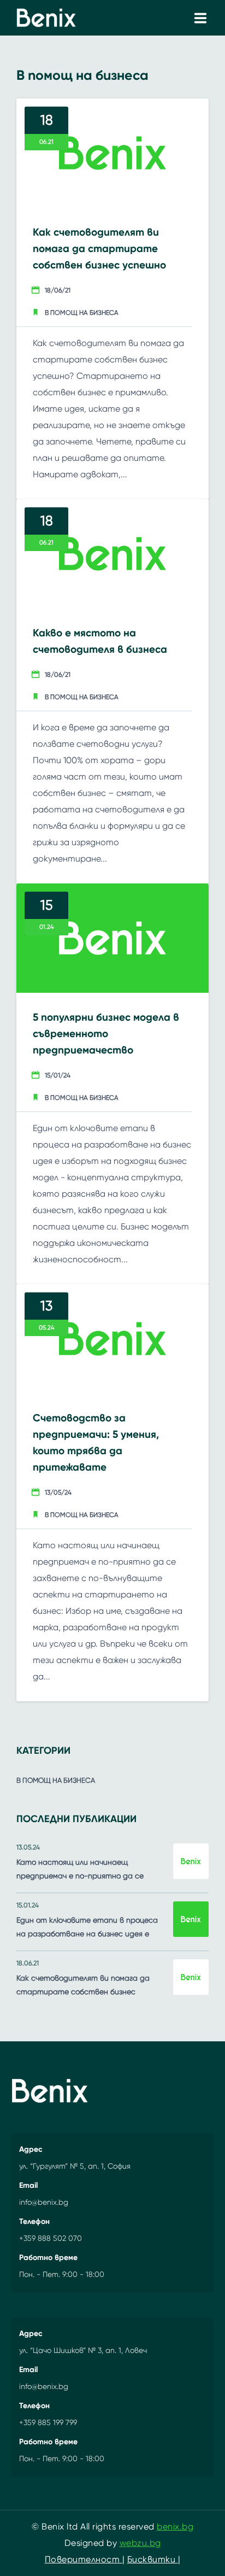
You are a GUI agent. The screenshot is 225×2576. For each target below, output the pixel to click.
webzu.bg (140, 2543)
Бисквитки (153, 2559)
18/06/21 (58, 290)
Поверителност (84, 2559)
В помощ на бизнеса (82, 313)
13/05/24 (58, 1492)
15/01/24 (58, 1075)
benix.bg (175, 2527)
